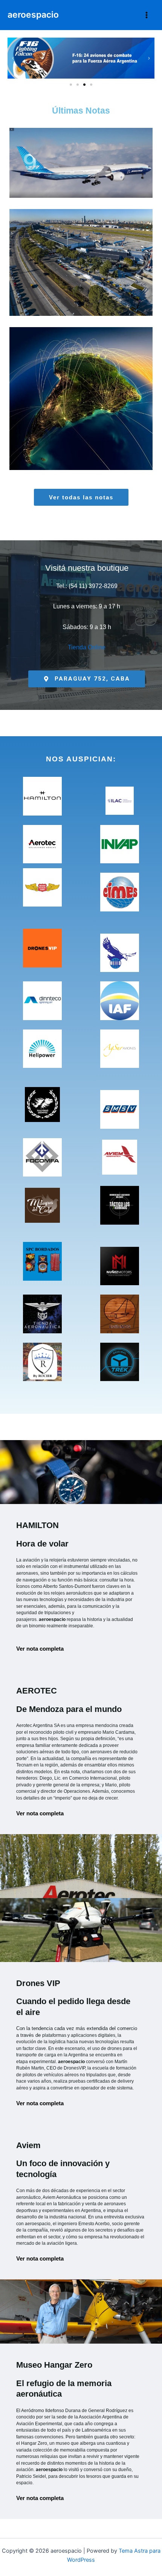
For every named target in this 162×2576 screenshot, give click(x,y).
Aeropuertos (83, 290)
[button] (13, 58)
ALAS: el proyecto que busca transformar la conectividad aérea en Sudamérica (81, 382)
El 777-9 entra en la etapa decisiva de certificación (81, 146)
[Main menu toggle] (147, 15)
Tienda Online (87, 647)
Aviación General (108, 426)
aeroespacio (33, 15)
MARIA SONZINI (109, 177)
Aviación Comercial (83, 185)
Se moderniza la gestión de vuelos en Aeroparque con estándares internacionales (81, 246)
